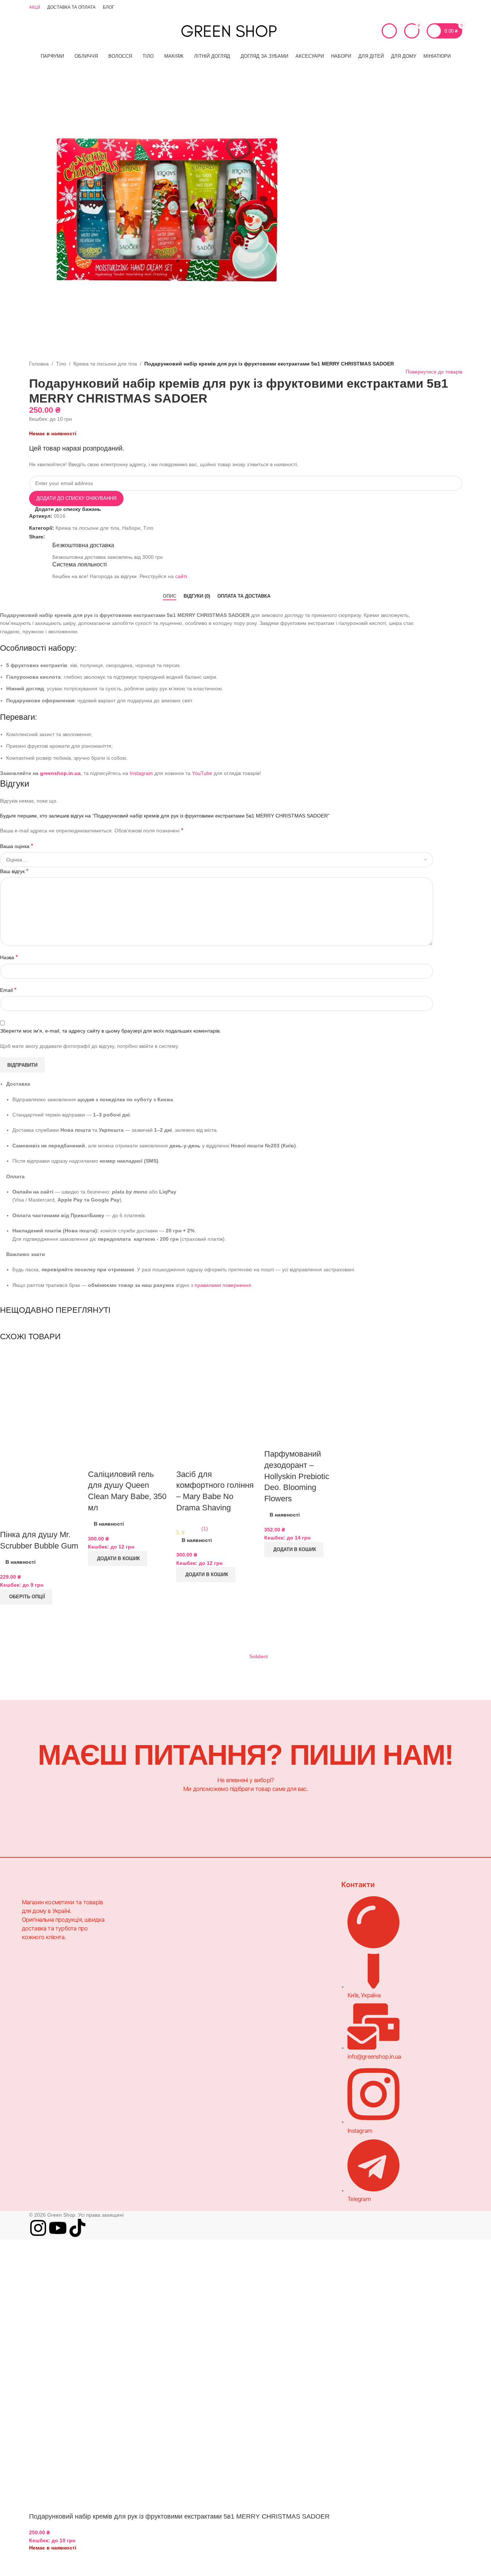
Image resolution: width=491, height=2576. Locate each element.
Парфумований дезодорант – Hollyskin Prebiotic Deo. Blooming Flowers (297, 1476)
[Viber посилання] (67, 537)
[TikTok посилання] (449, 7)
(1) (205, 1529)
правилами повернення (223, 1285)
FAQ (138, 1961)
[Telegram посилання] (458, 7)
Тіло (61, 364)
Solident (259, 1656)
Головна (39, 364)
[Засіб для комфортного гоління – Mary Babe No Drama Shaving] (217, 1400)
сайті (181, 576)
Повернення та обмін (249, 1936)
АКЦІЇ (140, 1949)
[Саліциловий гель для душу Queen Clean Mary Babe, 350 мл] (128, 1400)
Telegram (144, 1911)
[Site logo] (229, 31)
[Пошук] (45, 31)
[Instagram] (38, 2228)
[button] (118, 1558)
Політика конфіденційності (255, 1923)
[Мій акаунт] (389, 31)
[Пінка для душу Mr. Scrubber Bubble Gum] (40, 1389)
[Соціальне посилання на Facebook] (49, 537)
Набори (131, 528)
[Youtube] (58, 2228)
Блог (139, 1937)
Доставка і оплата (245, 1911)
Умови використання (248, 1961)
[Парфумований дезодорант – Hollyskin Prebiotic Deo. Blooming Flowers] (305, 1389)
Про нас (234, 1899)
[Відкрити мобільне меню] (32, 31)
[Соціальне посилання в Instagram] (432, 7)
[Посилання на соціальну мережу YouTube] (440, 7)
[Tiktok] (77, 2228)
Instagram (145, 1899)
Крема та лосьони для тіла (105, 364)
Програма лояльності (249, 1949)
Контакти (144, 1924)
